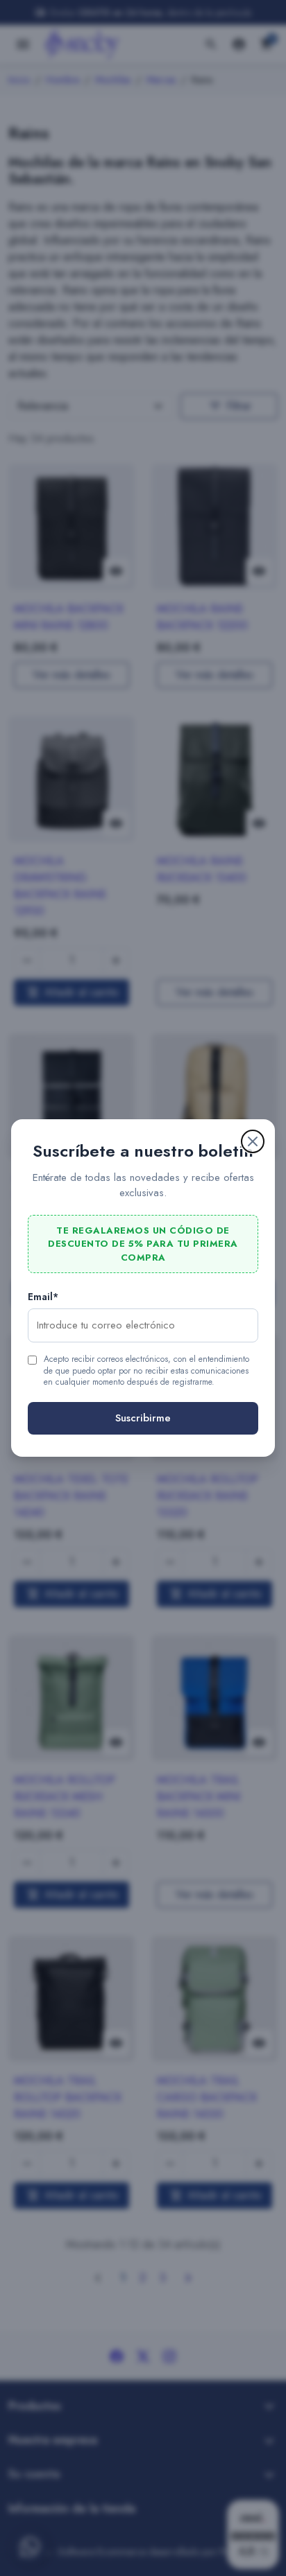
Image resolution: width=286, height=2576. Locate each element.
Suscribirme (143, 1418)
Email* (43, 1297)
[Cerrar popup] (253, 1141)
